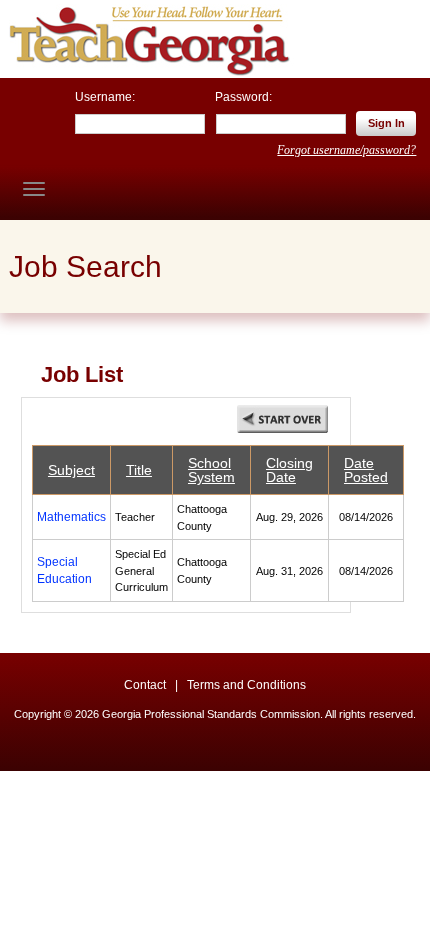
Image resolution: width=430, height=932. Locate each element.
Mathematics (71, 517)
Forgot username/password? (346, 150)
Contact (145, 685)
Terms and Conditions (246, 685)
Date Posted (366, 470)
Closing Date (289, 470)
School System (211, 470)
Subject (71, 470)
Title (139, 470)
